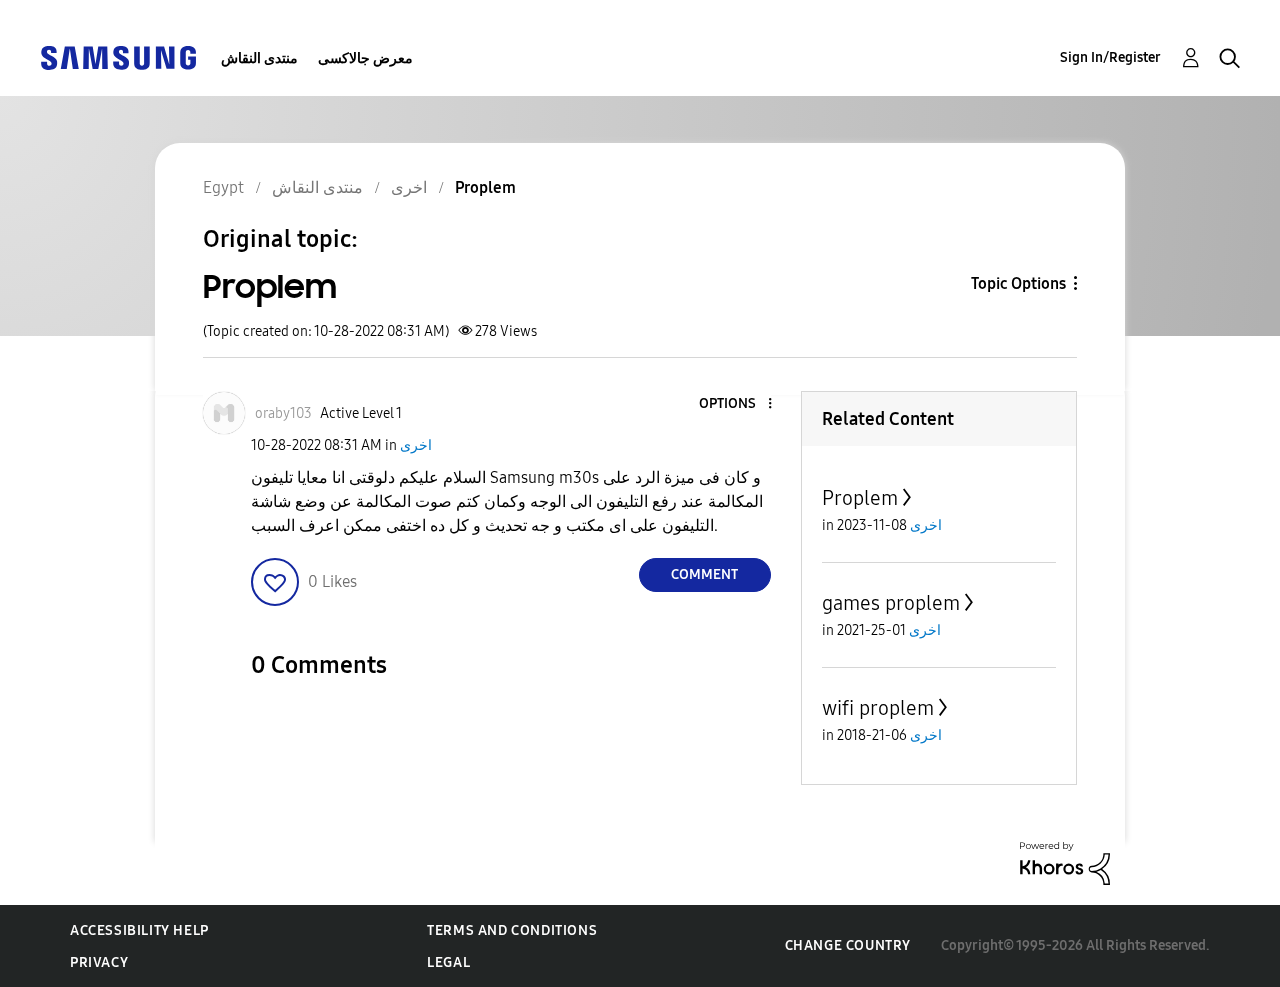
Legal (448, 962)
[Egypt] (118, 56)
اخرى (416, 445)
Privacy (99, 962)
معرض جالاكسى (365, 58)
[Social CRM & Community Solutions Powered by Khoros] (1065, 862)
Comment (704, 574)
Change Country (848, 945)
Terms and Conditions (512, 930)
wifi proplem (878, 708)
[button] (736, 404)
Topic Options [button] (1018, 283)
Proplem (860, 498)
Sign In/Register (1110, 57)
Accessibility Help (139, 930)
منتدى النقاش (259, 58)
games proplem (891, 603)
